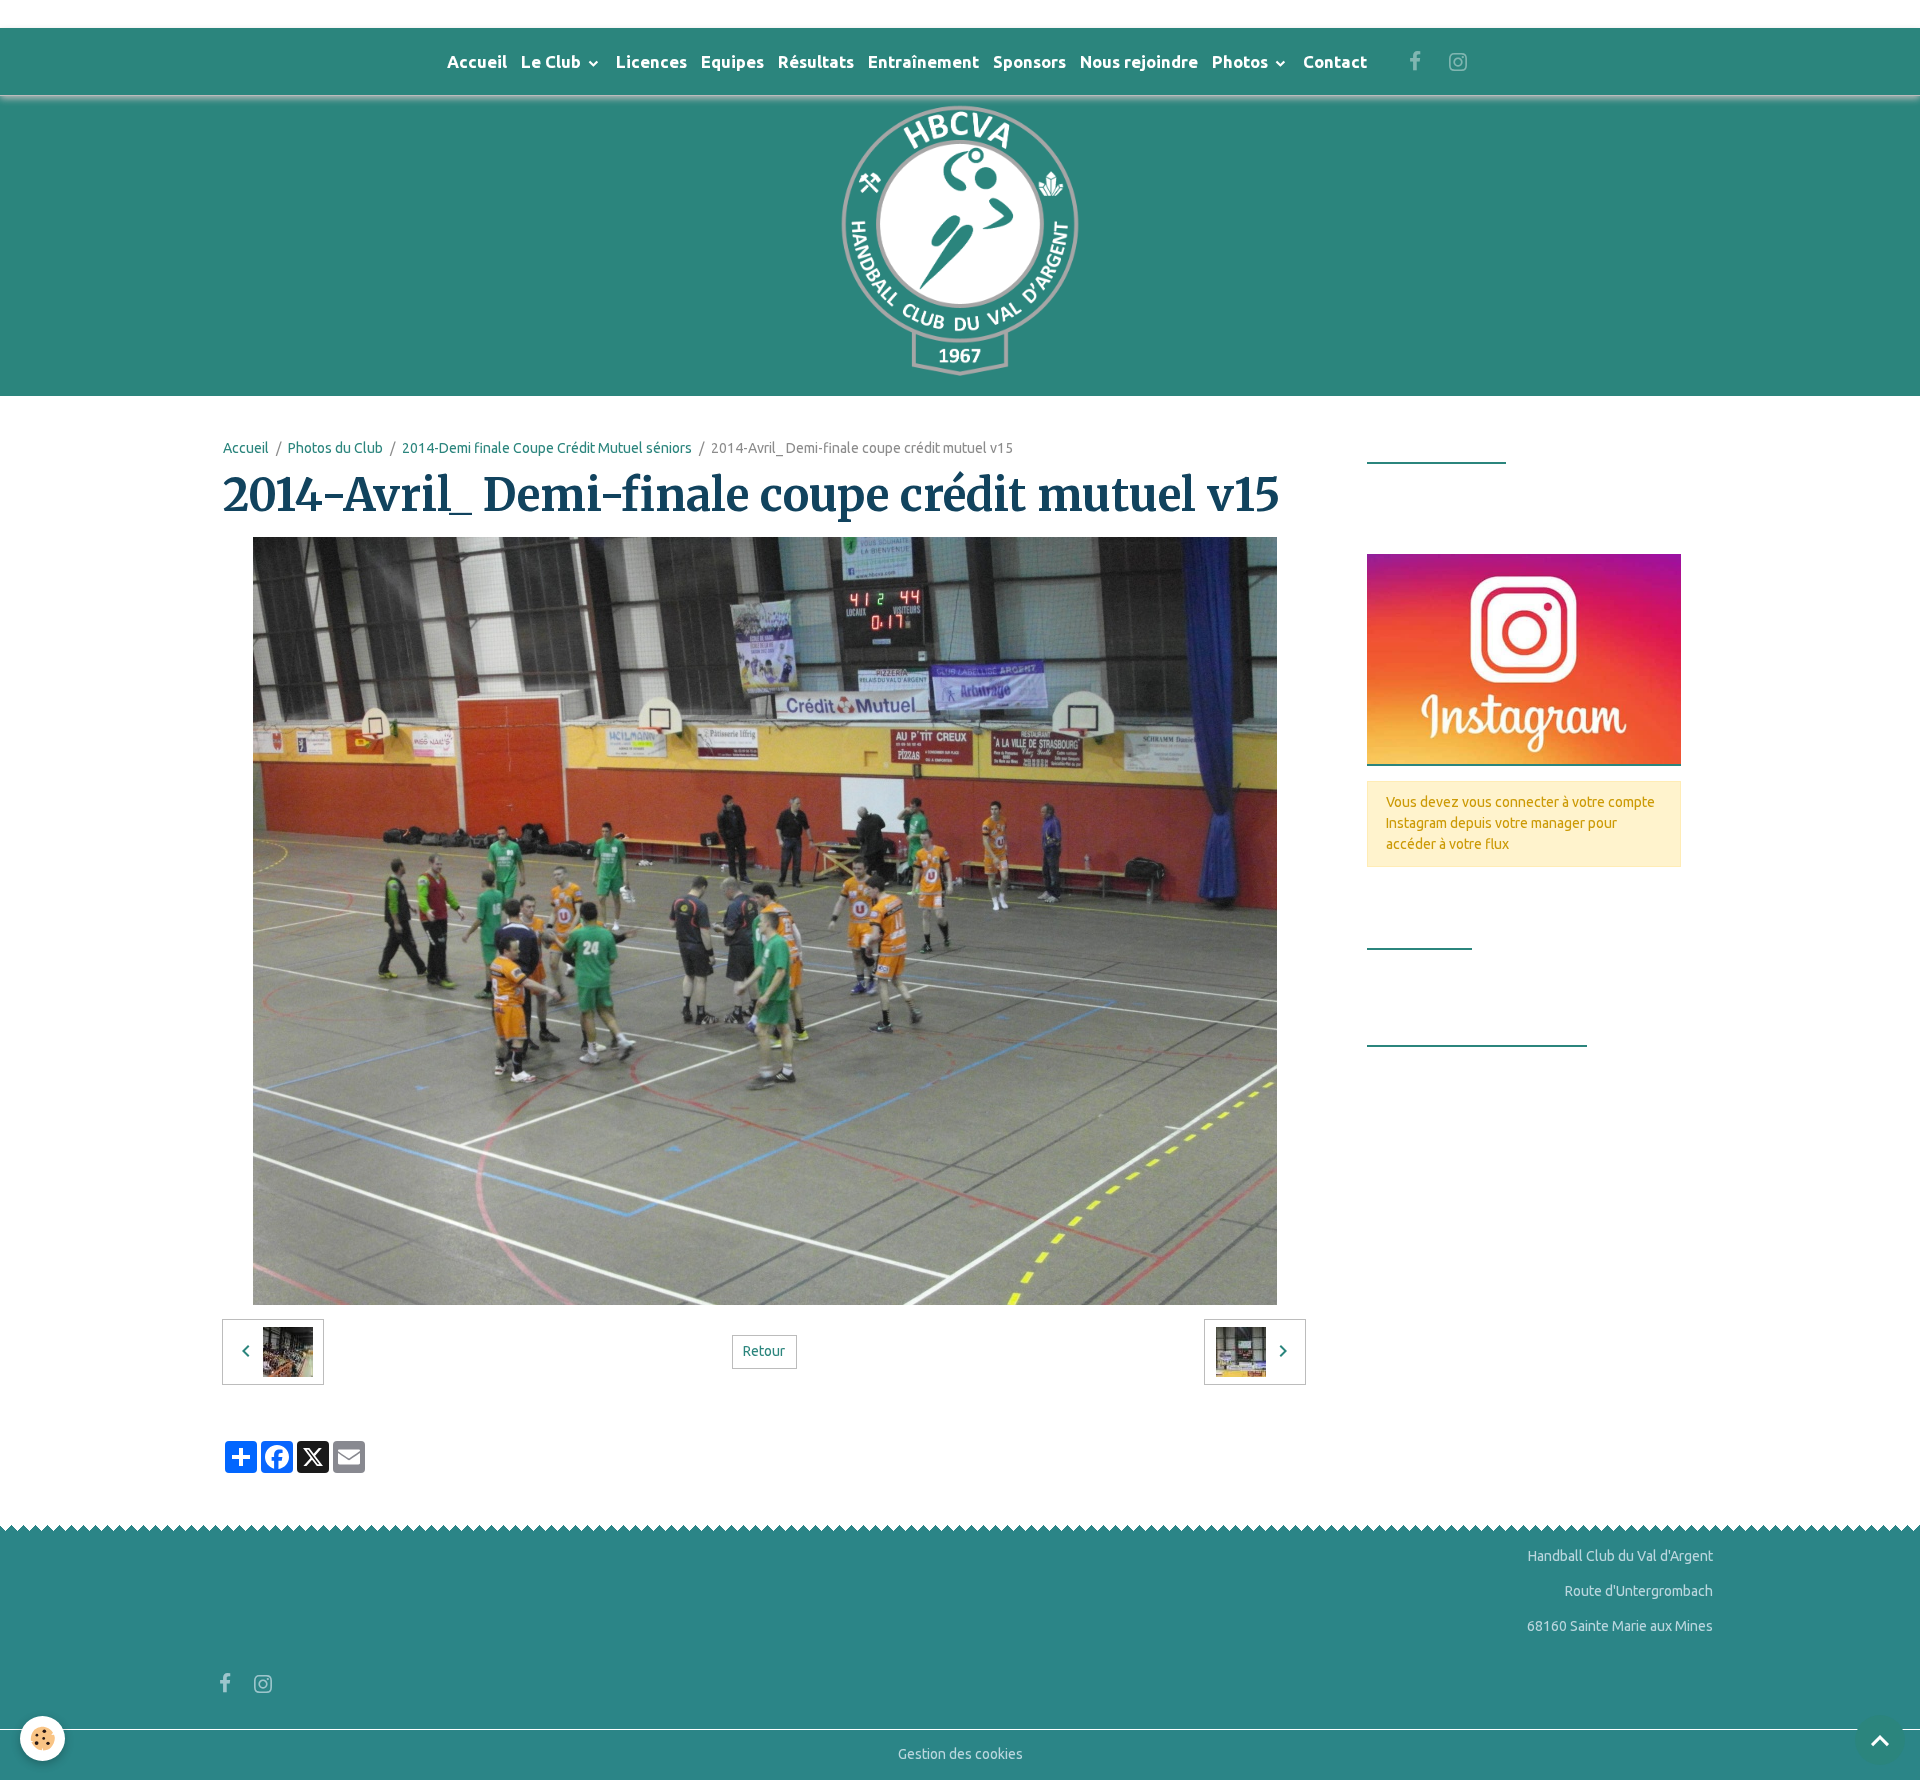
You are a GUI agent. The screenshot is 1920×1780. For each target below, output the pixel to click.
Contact (1335, 61)
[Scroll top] (1880, 1740)
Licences (651, 61)
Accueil (477, 61)
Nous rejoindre (1139, 61)
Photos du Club (335, 448)
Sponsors (1029, 61)
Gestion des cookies (960, 1754)
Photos (1242, 61)
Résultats (816, 61)
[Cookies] (42, 1738)
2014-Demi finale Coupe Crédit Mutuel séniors (547, 448)
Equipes (732, 61)
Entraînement (923, 61)
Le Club (553, 61)
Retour (764, 1351)
